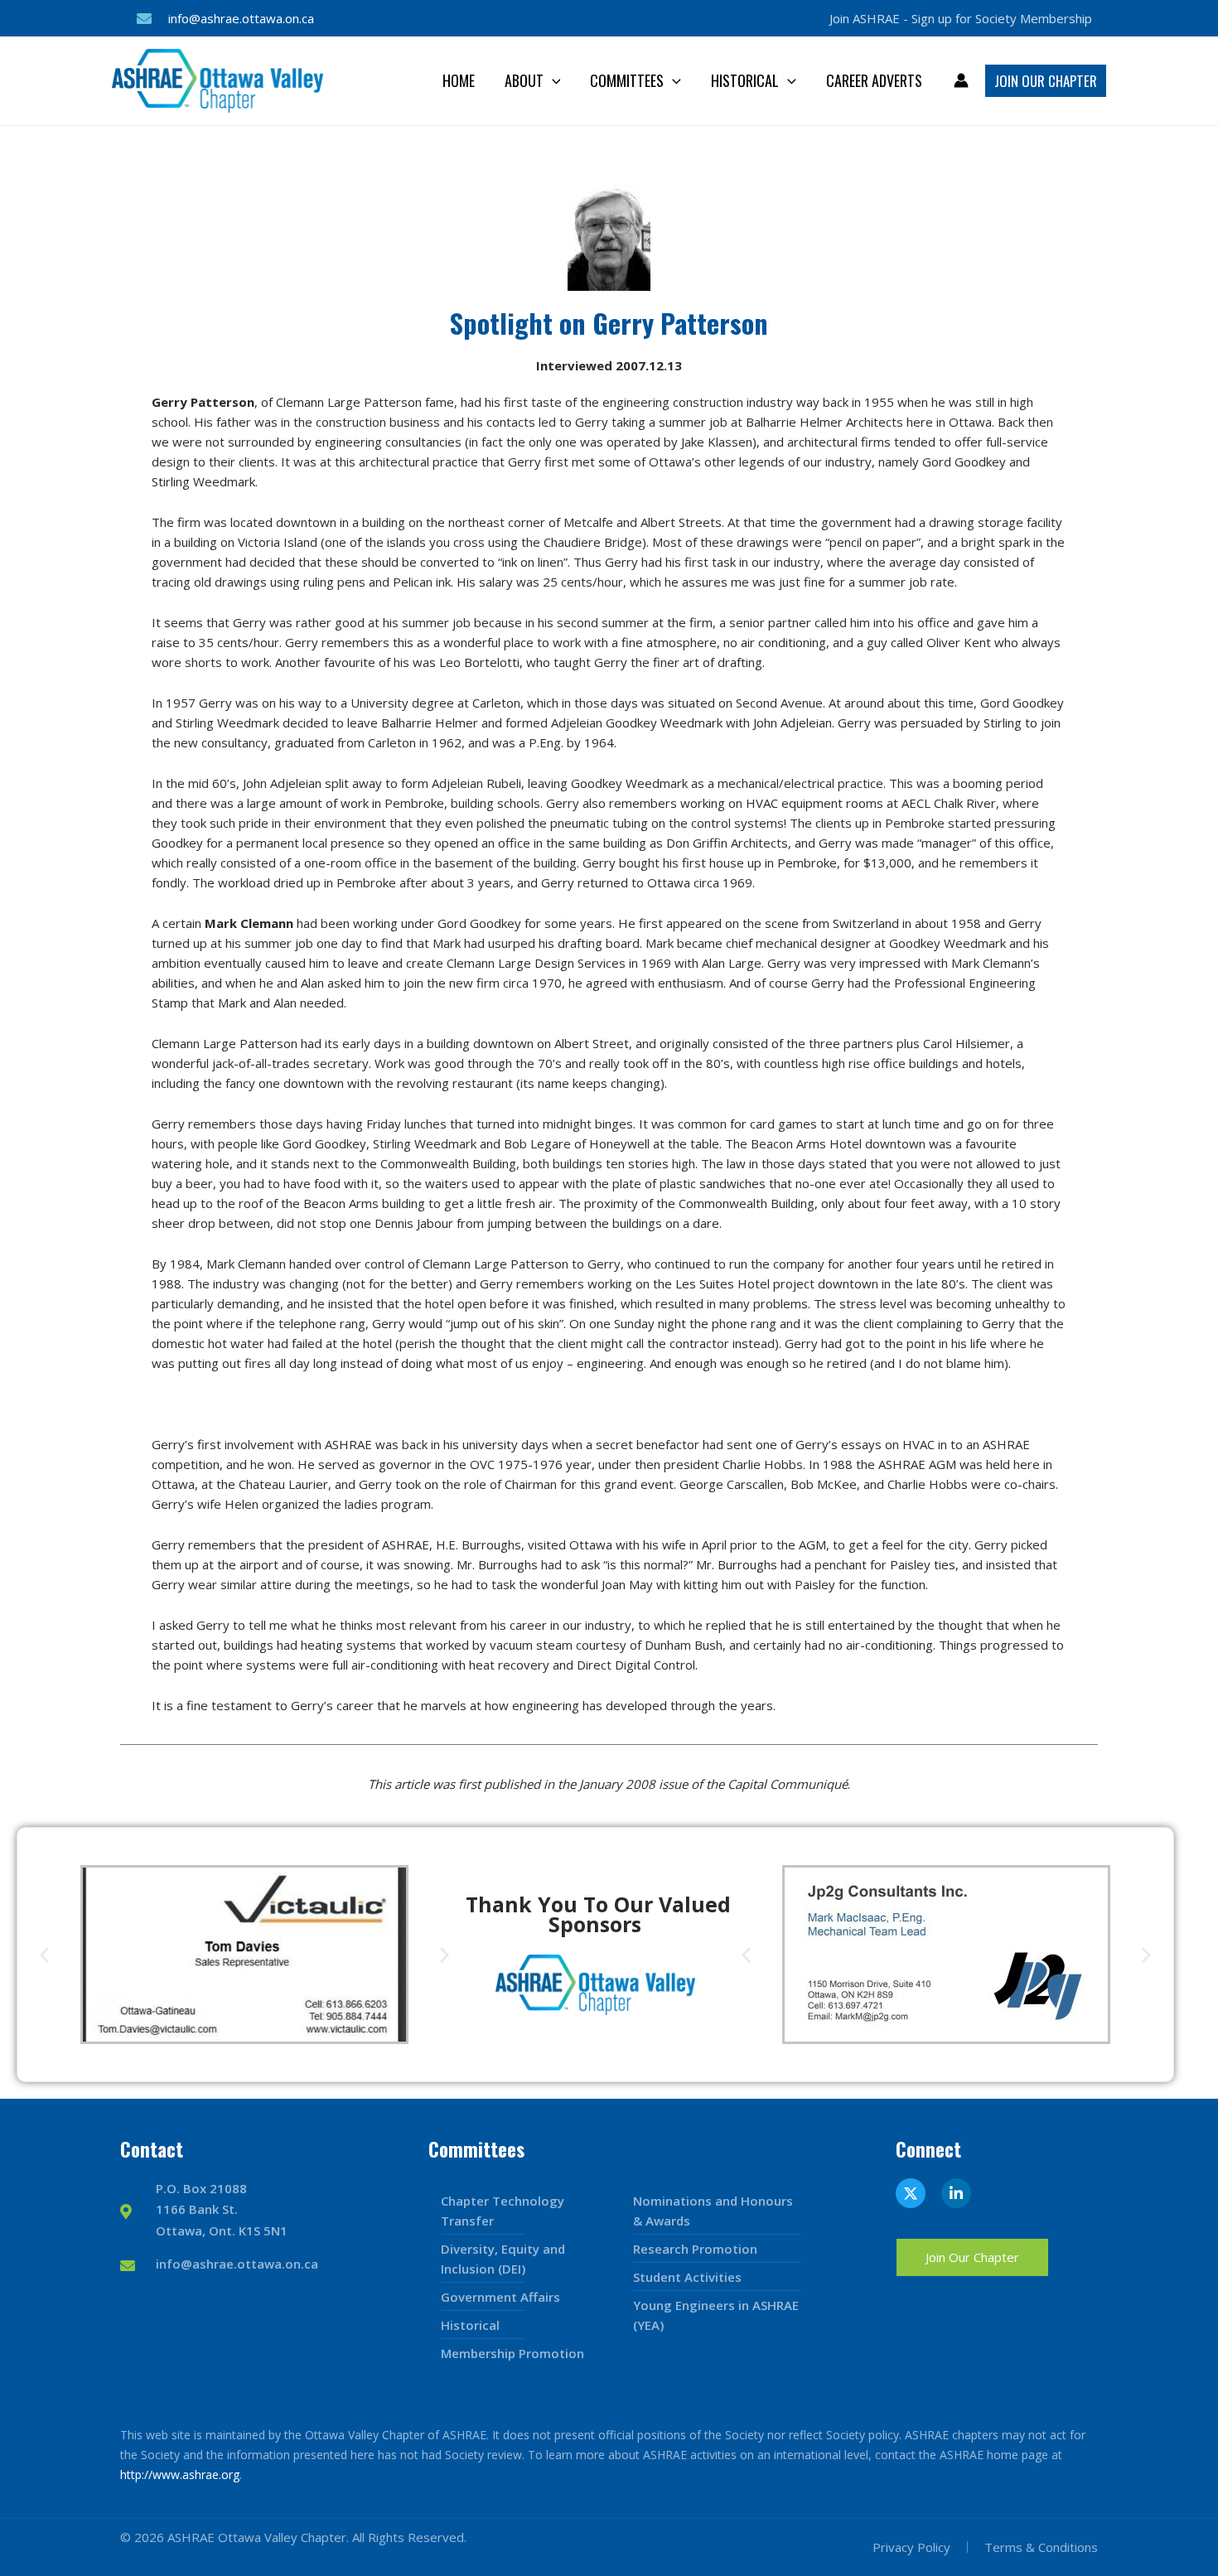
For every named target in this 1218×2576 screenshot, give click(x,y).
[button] (552, 80)
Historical (745, 80)
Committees (627, 80)
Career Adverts (874, 80)
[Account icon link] (961, 80)
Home (459, 80)
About (524, 80)
